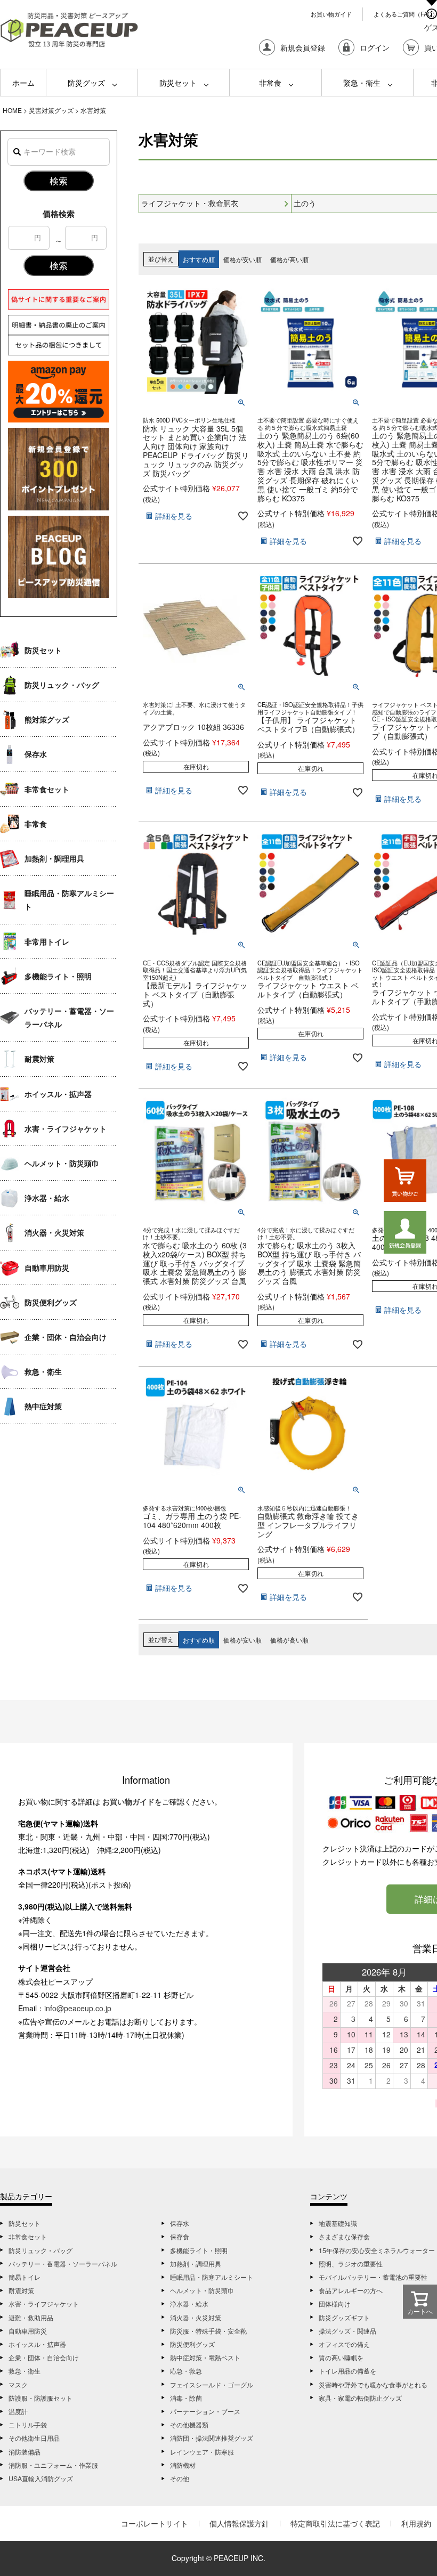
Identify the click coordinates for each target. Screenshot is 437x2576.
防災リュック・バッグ (62, 685)
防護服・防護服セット (41, 2398)
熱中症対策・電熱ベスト (205, 2357)
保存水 (36, 754)
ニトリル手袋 (28, 2424)
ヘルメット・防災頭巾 (62, 1163)
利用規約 (416, 2523)
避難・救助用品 (31, 2317)
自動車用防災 (47, 1267)
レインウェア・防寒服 (202, 2452)
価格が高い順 (289, 259)
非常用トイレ (47, 941)
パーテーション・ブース (205, 2411)
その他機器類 (189, 2424)
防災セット (178, 83)
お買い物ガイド (331, 14)
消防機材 (183, 2465)
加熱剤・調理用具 (54, 858)
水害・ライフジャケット (66, 1128)
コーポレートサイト (155, 2523)
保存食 (180, 2236)
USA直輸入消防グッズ (41, 2478)
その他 (180, 2478)
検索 (59, 181)
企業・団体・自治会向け (66, 1337)
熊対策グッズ (47, 719)
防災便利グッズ (51, 1302)
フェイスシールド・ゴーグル (212, 2384)
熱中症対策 (43, 1406)
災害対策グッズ (51, 110)
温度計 (18, 2411)
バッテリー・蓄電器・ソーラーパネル (69, 1017)
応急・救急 (186, 2371)
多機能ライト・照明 (58, 976)
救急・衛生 (43, 1371)
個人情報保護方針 (239, 2523)
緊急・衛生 (362, 83)
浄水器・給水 (47, 1198)
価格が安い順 (242, 259)
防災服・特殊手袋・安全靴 (208, 2331)
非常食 (270, 83)
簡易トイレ (25, 2277)
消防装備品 (25, 2452)
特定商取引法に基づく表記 (335, 2523)
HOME (12, 110)
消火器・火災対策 (54, 1232)
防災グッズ (86, 83)
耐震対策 (39, 1059)
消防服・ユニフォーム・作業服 (53, 2465)
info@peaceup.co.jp (78, 2008)
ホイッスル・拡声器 (58, 1094)
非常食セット (47, 789)
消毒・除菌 (186, 2398)
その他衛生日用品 (34, 2438)
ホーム (23, 83)
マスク (18, 2384)
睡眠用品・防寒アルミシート (69, 900)
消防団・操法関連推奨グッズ (212, 2438)
